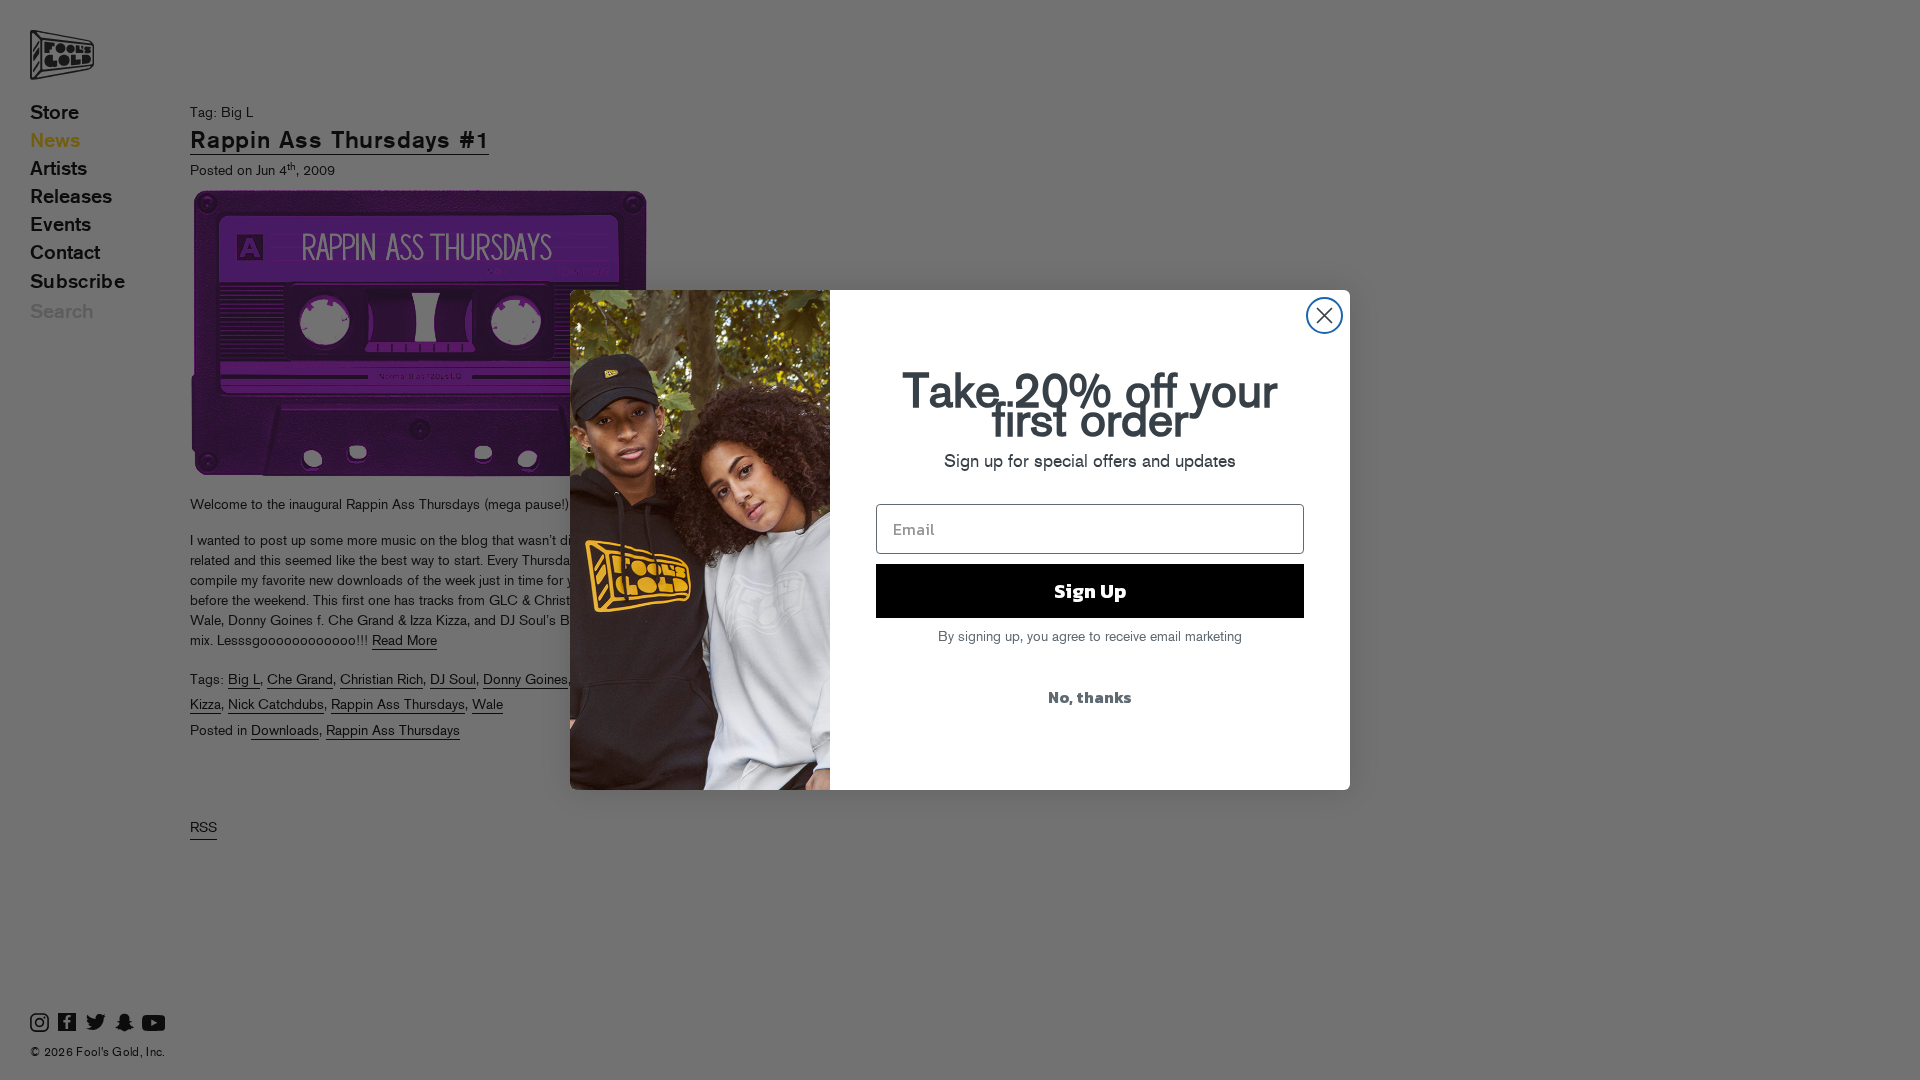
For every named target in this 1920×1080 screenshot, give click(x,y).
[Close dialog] (1324, 315)
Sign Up (1090, 591)
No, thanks (1090, 697)
